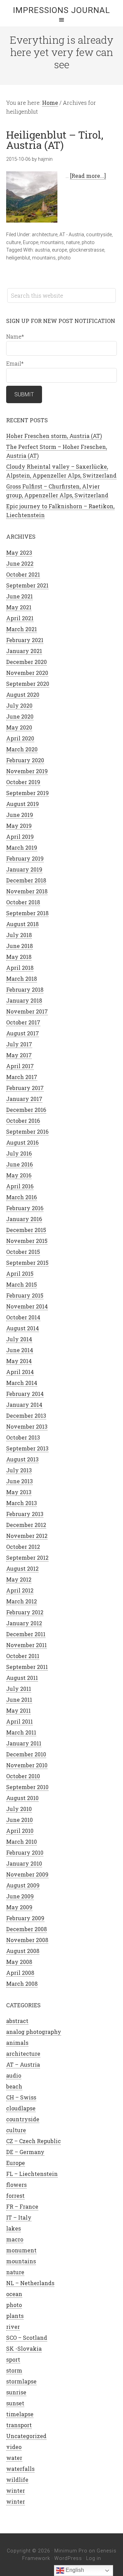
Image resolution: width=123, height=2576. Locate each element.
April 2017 (20, 1066)
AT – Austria (23, 2064)
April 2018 (20, 968)
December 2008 (26, 1929)
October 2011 (23, 1656)
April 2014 (20, 1372)
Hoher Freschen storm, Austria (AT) (54, 436)
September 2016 (27, 1131)
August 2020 (23, 695)
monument (21, 2250)
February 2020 (25, 760)
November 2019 (27, 771)
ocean (14, 2294)
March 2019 (22, 847)
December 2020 (26, 662)
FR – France (22, 2206)
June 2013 (19, 1481)
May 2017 (19, 1055)
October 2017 (23, 1022)
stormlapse (21, 2381)
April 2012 (20, 1590)
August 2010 (22, 1798)
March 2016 (22, 1197)
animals (17, 2043)
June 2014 (20, 1350)
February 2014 (25, 1394)
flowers (16, 2185)
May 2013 (19, 1492)
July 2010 (19, 1809)
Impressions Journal (61, 10)
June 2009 (20, 1896)
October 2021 (23, 574)
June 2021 (19, 596)
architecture (45, 235)
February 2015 (25, 1295)
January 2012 (24, 1623)
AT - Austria (72, 235)
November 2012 (27, 1536)
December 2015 (26, 1230)
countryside (99, 235)
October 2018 (23, 902)
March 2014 (22, 1383)
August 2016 (22, 1142)
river (13, 2327)
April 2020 (20, 738)
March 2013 (22, 1503)
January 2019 (24, 869)
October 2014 (23, 1317)
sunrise (16, 2392)
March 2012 (22, 1601)
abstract (17, 2021)
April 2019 (20, 837)
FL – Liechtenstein (32, 2174)
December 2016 (26, 1110)
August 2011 (22, 1678)
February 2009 (25, 1918)
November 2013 (27, 1426)
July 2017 (19, 1044)
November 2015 (27, 1241)
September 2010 (27, 1787)
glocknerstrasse (87, 250)
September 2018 (27, 913)
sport (13, 2359)
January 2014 (24, 1405)
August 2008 (23, 1951)
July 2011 (19, 1689)
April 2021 (20, 618)
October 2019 (23, 782)
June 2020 (20, 716)
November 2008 (27, 1940)
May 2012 (19, 1579)
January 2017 (24, 1099)
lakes (13, 2228)
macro (15, 2239)
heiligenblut (18, 258)
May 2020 (19, 727)
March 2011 (21, 1732)
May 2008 (19, 1962)
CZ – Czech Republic (33, 2141)
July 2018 (19, 935)
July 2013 (19, 1470)
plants (15, 2316)
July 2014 (19, 1339)
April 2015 (20, 1273)
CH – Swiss (21, 2097)
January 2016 (24, 1219)
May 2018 (19, 957)
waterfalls (20, 2469)
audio (14, 2075)
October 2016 (23, 1121)
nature (73, 242)
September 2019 (28, 793)
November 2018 (27, 891)
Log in (94, 2558)
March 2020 (22, 749)
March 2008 (22, 1984)
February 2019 (25, 858)
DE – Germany (25, 2152)
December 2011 (26, 1634)
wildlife (17, 2480)
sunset (15, 2403)
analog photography (34, 2032)
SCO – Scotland (27, 2338)
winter (16, 2490)
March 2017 (22, 1077)
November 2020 (27, 673)
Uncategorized (26, 2436)
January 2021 (24, 651)
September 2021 (27, 585)
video (14, 2447)
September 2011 (27, 1667)
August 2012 (22, 1568)
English (74, 2570)
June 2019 (20, 815)
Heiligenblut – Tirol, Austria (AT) (55, 140)
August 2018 (22, 924)
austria (42, 250)
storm (14, 2370)
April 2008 (20, 1973)
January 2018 (24, 1000)
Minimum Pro (71, 2551)
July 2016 (19, 1153)
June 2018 (19, 946)
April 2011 (19, 1721)
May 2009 (19, 1907)
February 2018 (25, 989)
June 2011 (19, 1700)
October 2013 (23, 1437)
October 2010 (23, 1776)
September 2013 (27, 1448)
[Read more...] (88, 176)
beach (14, 2086)
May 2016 (19, 1175)
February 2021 (25, 640)
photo (88, 242)
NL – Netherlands (30, 2283)
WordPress (68, 2558)
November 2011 (26, 1645)
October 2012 (23, 1547)
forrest (15, 2196)
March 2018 (22, 979)
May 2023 (19, 553)
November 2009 (27, 1874)
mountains (52, 242)
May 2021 (19, 607)
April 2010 (20, 1831)
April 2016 (20, 1186)
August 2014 (23, 1328)
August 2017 (23, 1033)
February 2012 (25, 1612)
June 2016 (19, 1164)
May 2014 (19, 1361)
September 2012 (27, 1558)
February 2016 (25, 1208)
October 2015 (23, 1252)
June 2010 (19, 1820)
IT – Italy (19, 2217)
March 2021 (22, 629)
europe (59, 250)
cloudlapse (21, 2108)
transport (19, 2425)
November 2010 (27, 1765)
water (14, 2458)
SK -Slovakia (24, 2348)
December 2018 (26, 880)
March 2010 (22, 1842)
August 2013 (22, 1459)
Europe (31, 242)
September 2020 (28, 684)
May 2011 (18, 1710)
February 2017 (25, 1088)
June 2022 (20, 563)
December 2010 (26, 1754)
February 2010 (25, 1852)
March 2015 (22, 1284)
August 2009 (23, 1885)
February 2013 (25, 1514)
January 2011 (24, 1743)
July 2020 (19, 705)
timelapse (20, 2414)
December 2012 (26, 1525)
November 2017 (27, 1011)
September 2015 (27, 1263)
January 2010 (24, 1863)
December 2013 (26, 1416)
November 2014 (27, 1306)
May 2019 (19, 826)
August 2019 (23, 804)
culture (13, 242)
